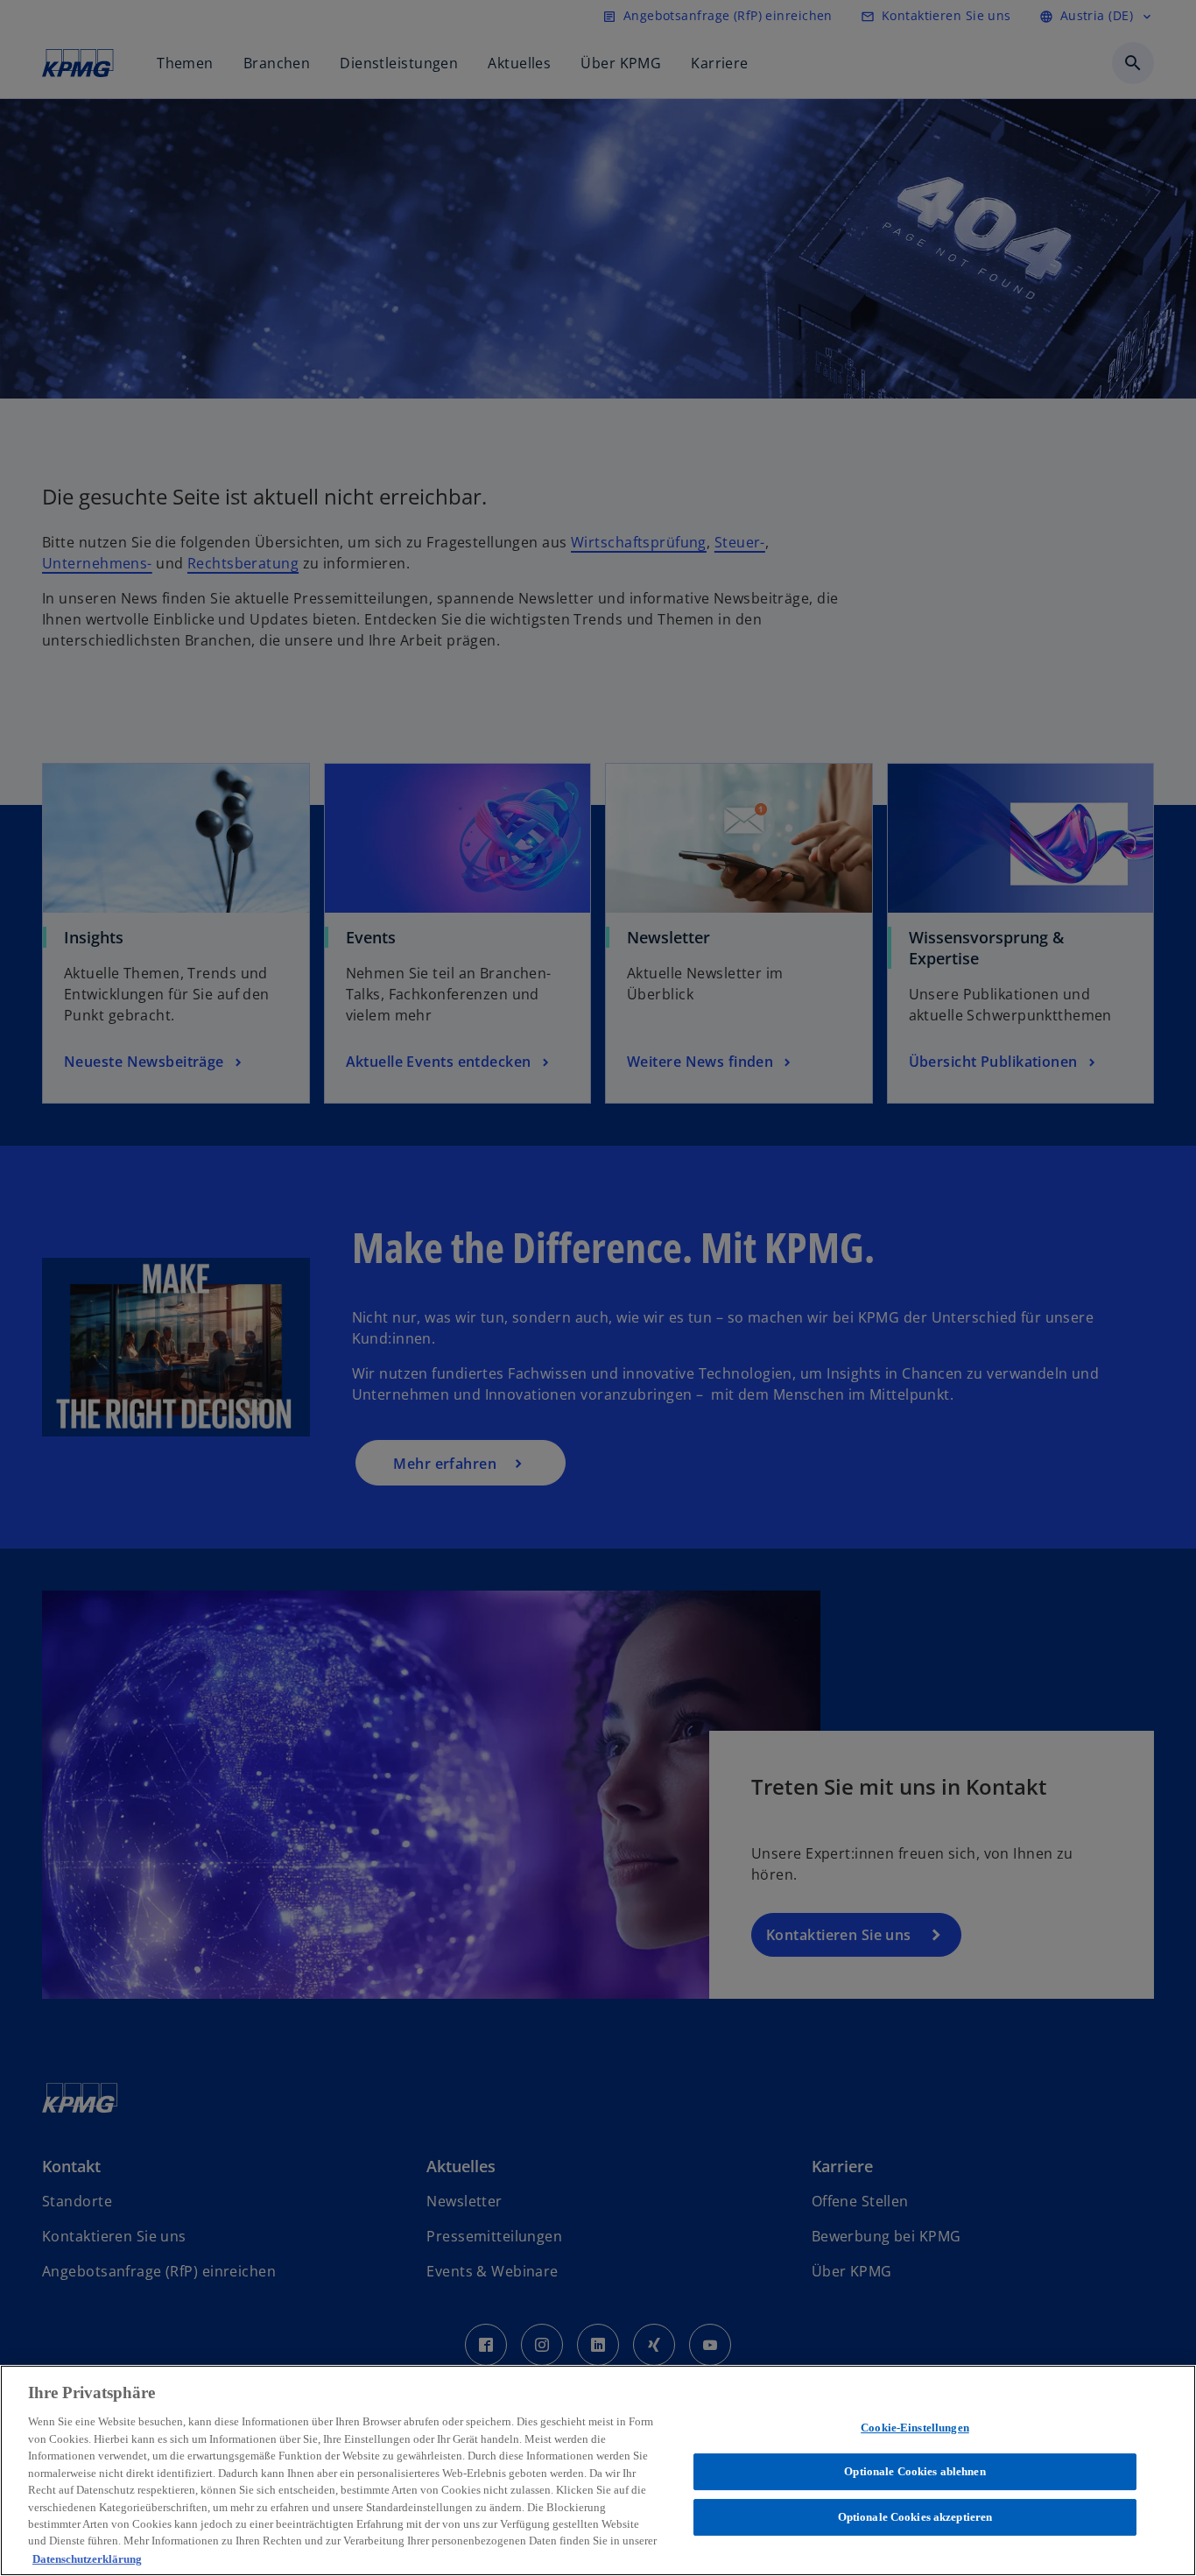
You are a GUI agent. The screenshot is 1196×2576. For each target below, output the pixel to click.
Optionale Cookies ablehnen (915, 2471)
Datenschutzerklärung (87, 2558)
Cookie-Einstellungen (915, 2428)
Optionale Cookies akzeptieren (915, 2517)
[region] (598, 2470)
